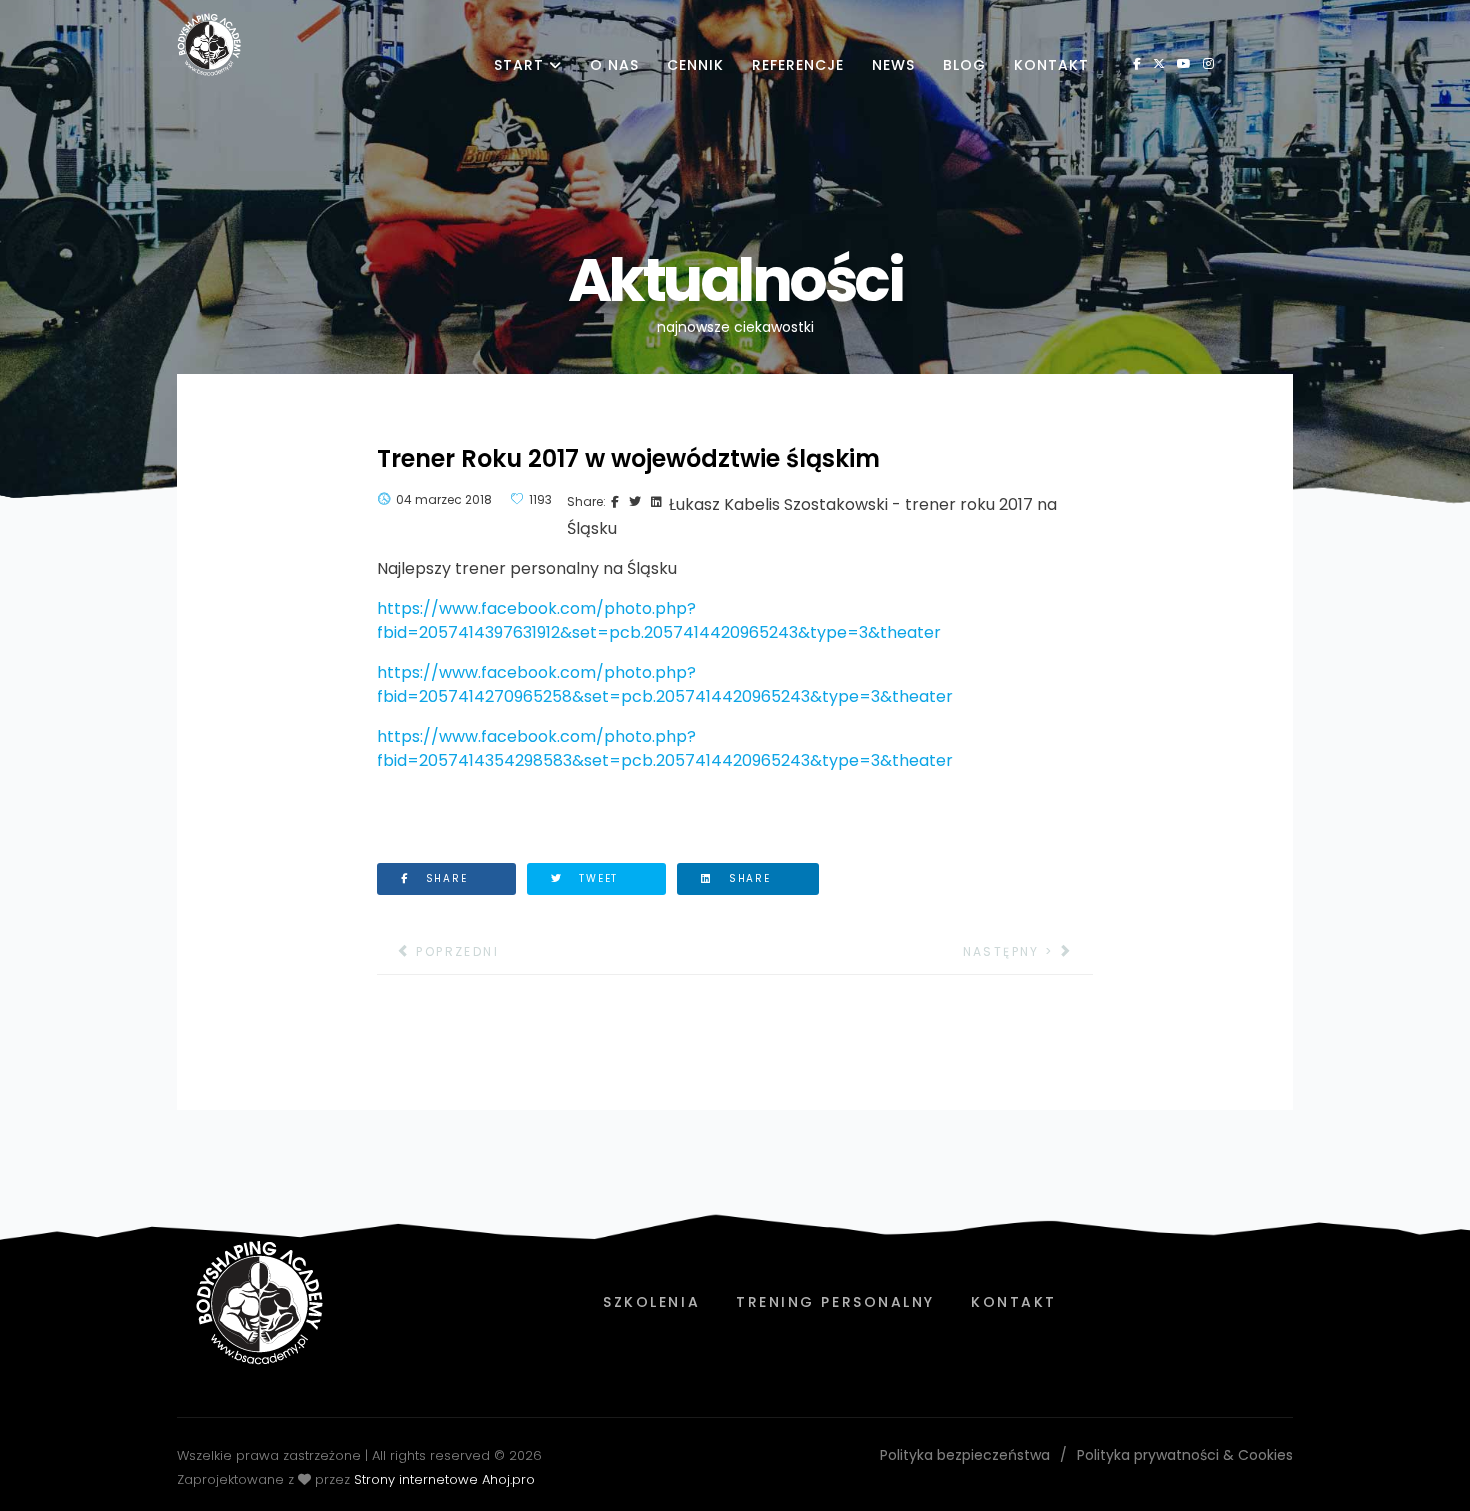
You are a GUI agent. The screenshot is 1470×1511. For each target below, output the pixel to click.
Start (519, 65)
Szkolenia (651, 1302)
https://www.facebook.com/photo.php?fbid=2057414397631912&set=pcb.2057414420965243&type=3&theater (659, 620)
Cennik (695, 65)
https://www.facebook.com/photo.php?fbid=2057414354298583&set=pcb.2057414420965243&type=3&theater (665, 748)
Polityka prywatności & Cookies (1185, 1455)
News (893, 65)
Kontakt (1051, 65)
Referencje (798, 65)
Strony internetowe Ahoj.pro (444, 1479)
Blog (964, 65)
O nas (614, 65)
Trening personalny (835, 1302)
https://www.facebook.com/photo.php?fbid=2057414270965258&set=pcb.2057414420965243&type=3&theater (665, 684)
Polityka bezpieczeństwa (965, 1455)
